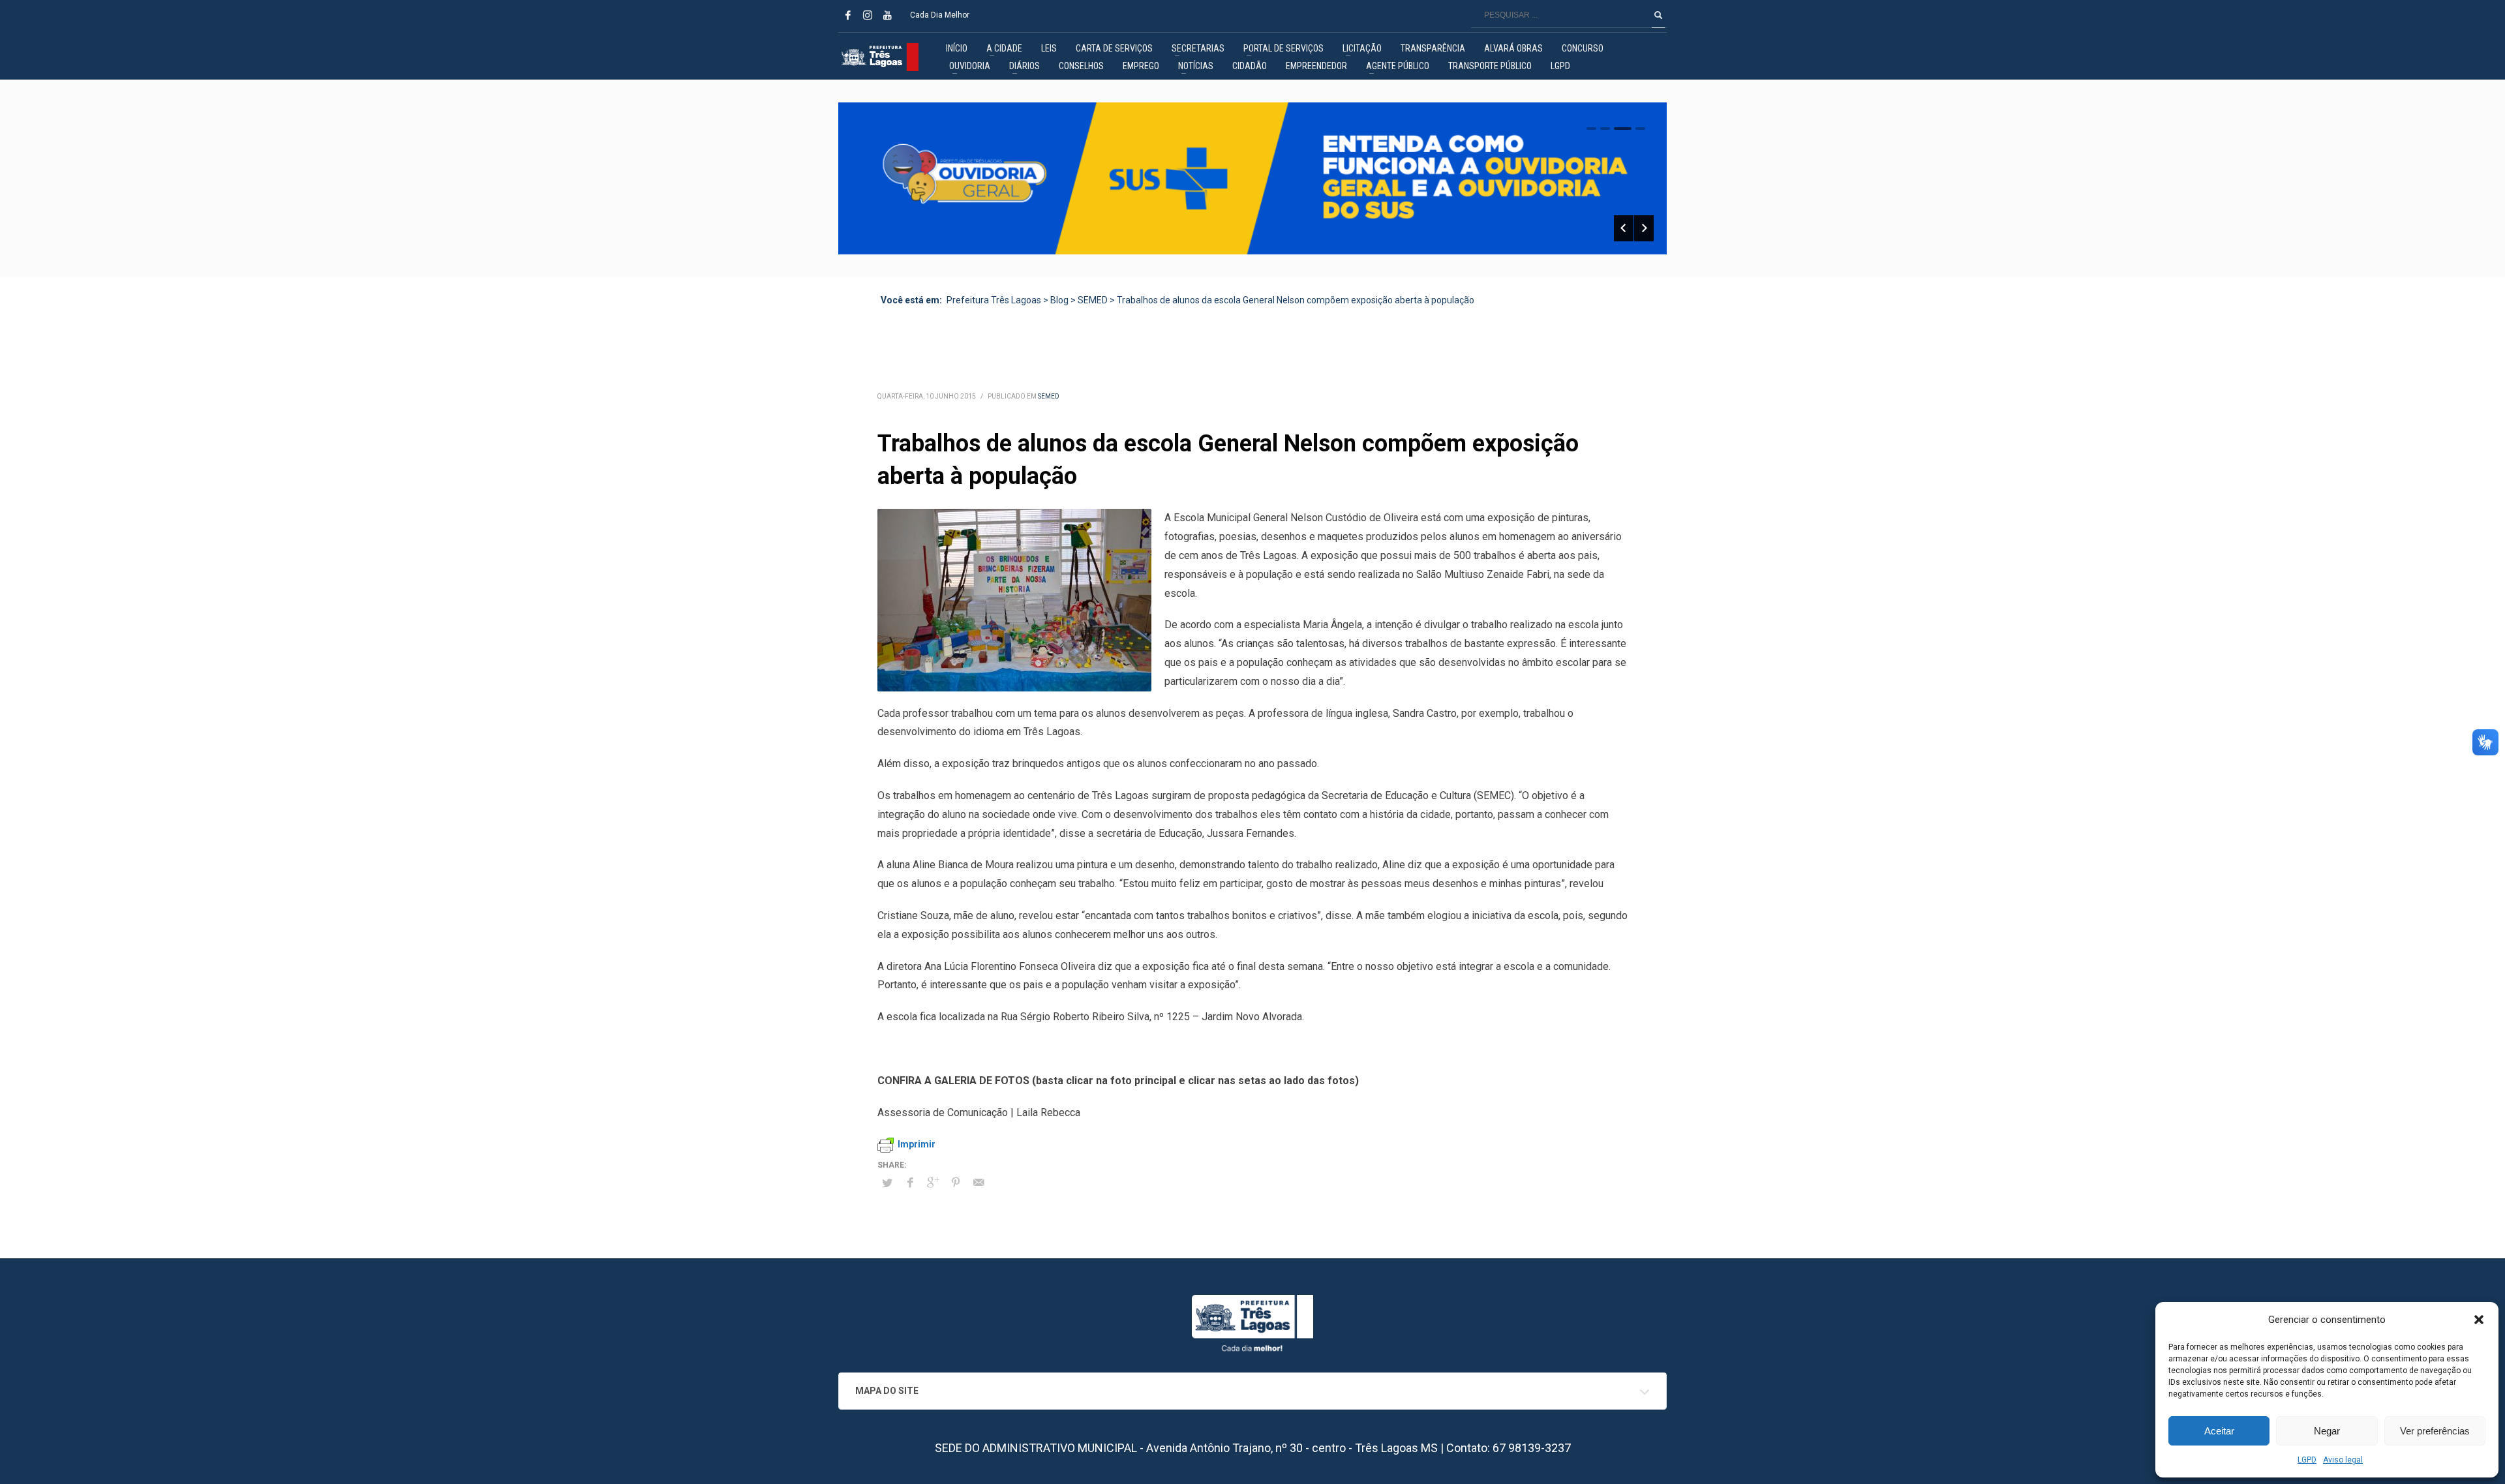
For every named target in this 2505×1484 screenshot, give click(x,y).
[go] (1658, 15)
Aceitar (2219, 1431)
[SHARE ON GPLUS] (933, 1183)
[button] (2479, 1320)
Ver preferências (2435, 1431)
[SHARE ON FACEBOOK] (910, 1183)
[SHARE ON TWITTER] (887, 1183)
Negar (2327, 1431)
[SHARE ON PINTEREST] (956, 1183)
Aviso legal (2343, 1460)
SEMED (1049, 396)
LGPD (2307, 1460)
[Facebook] (848, 15)
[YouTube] (887, 15)
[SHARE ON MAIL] (979, 1183)
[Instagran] (868, 15)
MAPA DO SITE (887, 1391)
